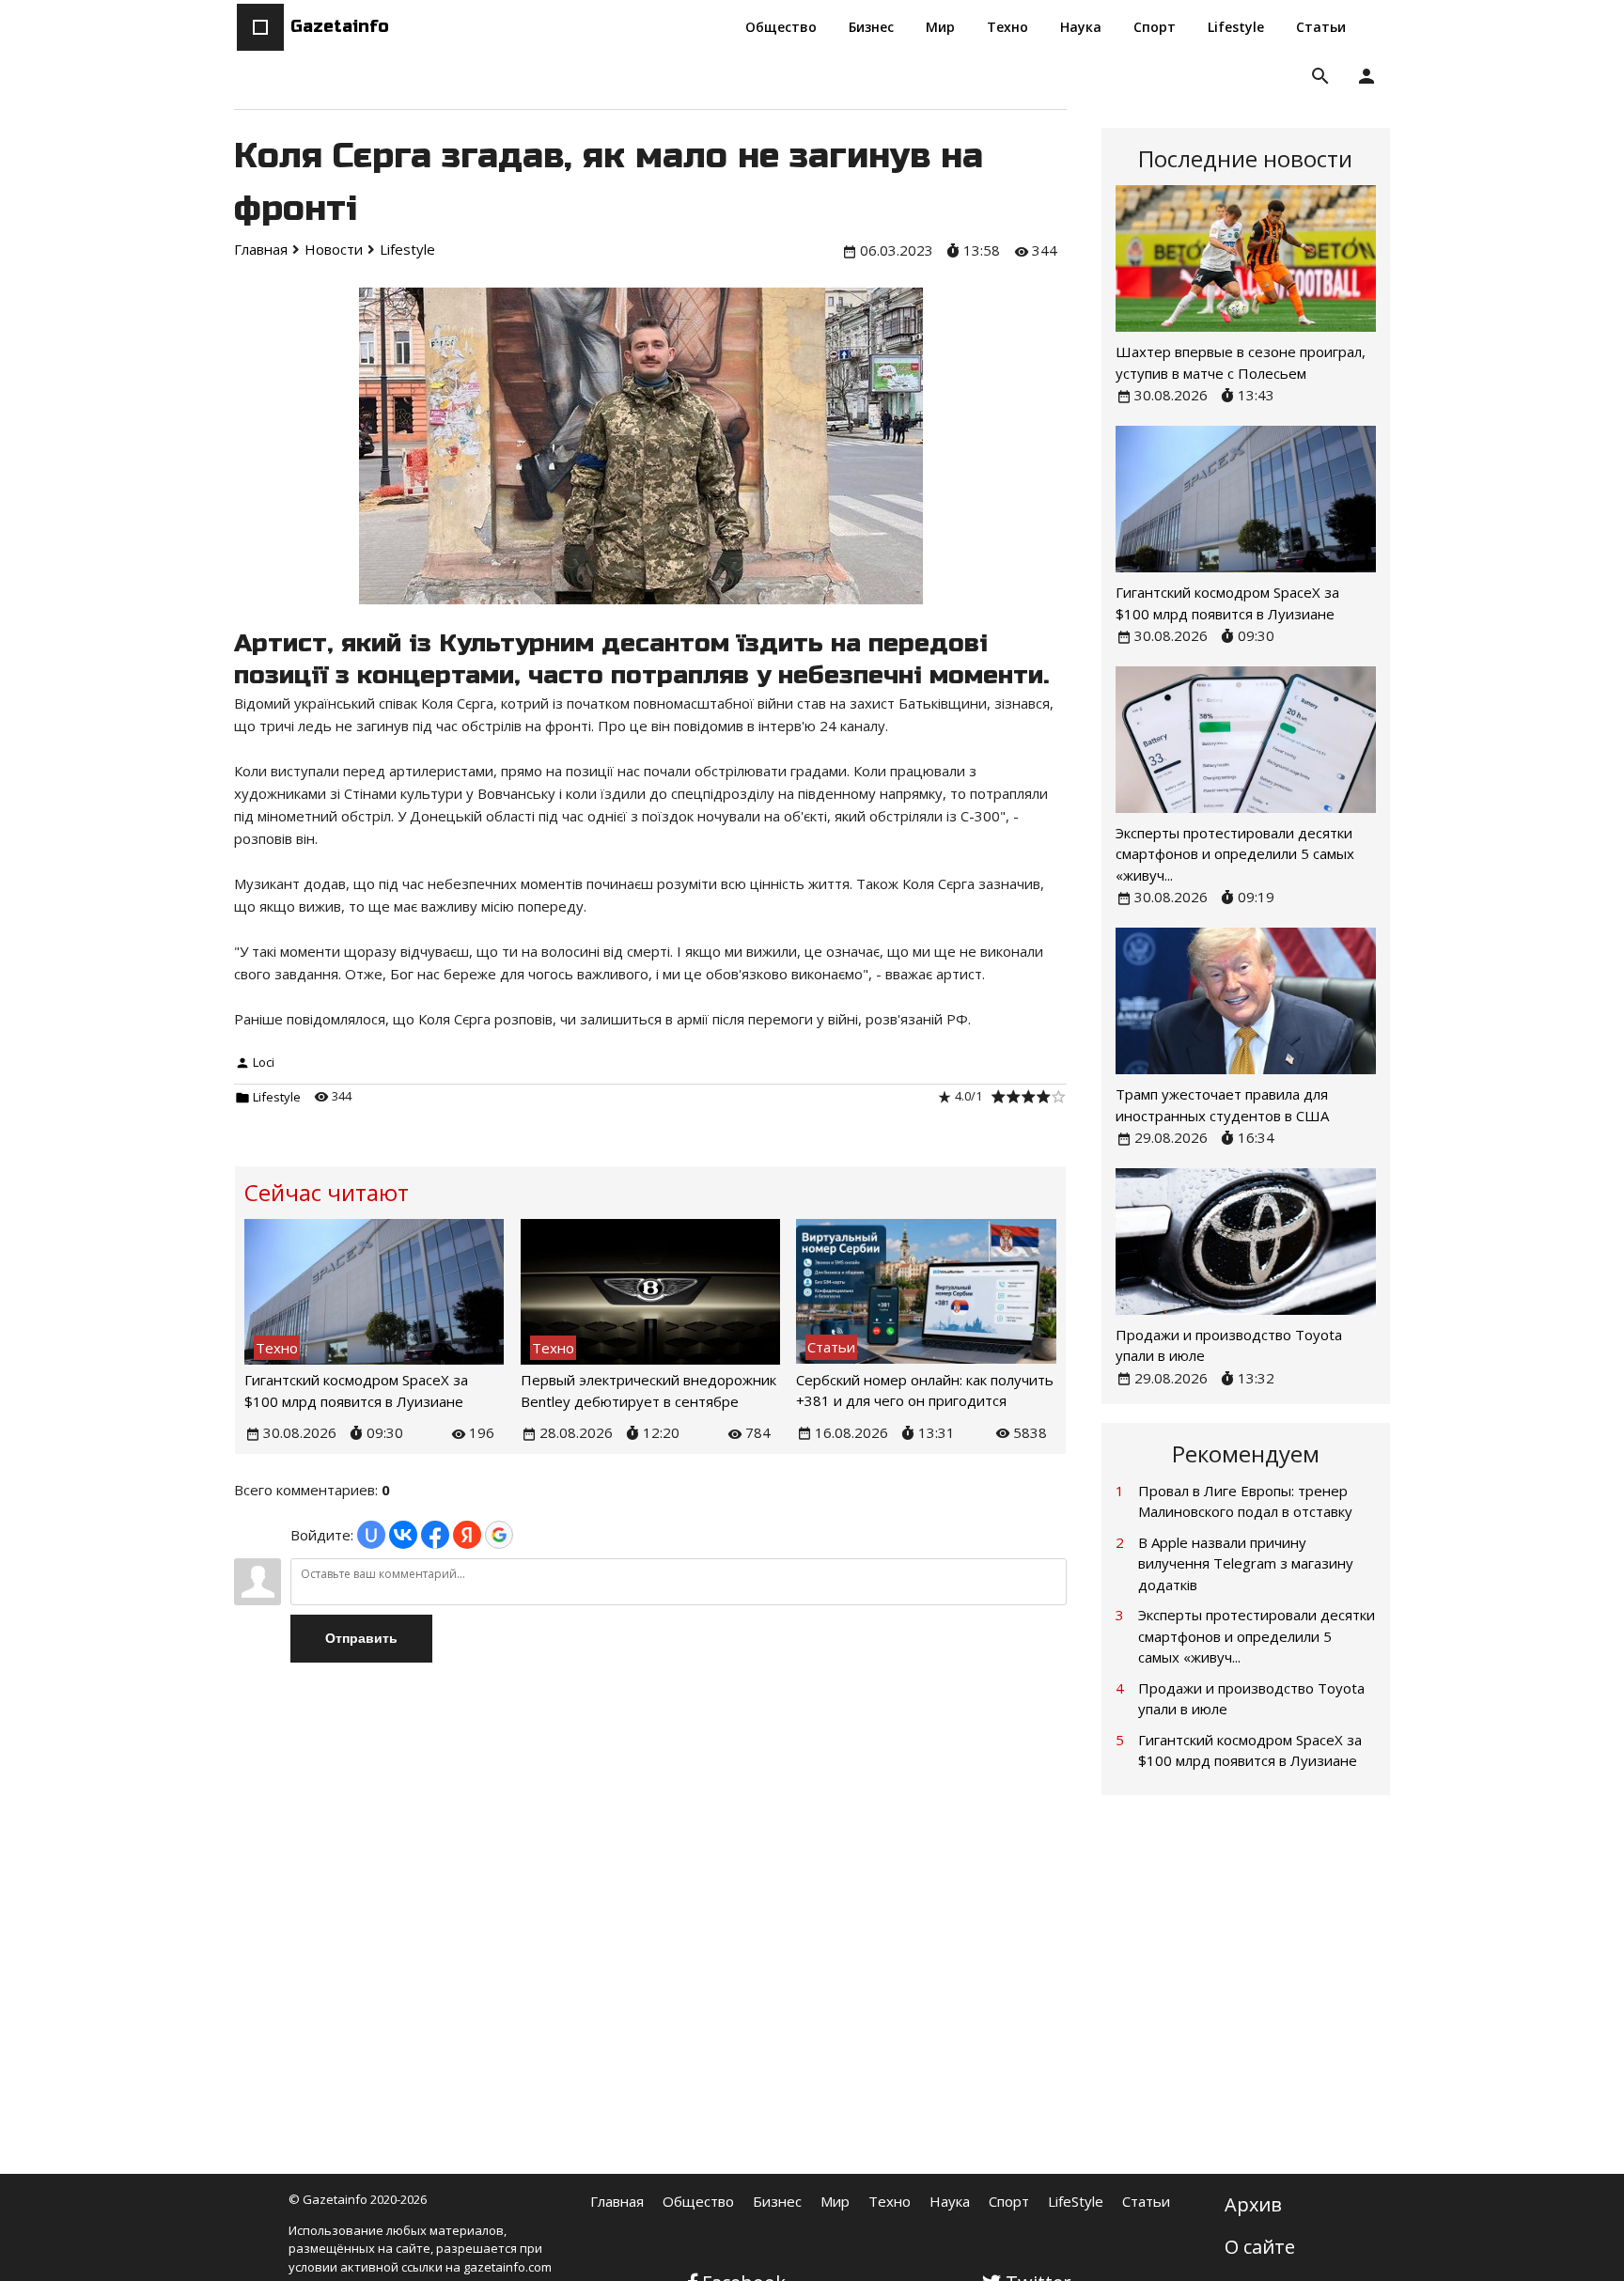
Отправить (361, 1638)
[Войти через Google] (499, 1535)
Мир (835, 2201)
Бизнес (777, 2201)
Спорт (1009, 2201)
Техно (890, 2201)
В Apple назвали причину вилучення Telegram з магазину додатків (1246, 1563)
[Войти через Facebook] (435, 1535)
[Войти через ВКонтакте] (403, 1535)
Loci (264, 1062)
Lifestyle (277, 1097)
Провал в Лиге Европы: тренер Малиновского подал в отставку (1245, 1501)
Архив (1253, 2204)
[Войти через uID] (371, 1535)
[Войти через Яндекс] (467, 1535)
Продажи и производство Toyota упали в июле (1251, 1699)
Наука (950, 2201)
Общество (698, 2201)
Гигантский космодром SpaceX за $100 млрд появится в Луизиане (1250, 1750)
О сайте (1260, 2247)
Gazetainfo (340, 26)
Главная (617, 2201)
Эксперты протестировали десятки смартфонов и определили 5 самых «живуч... (1235, 854)
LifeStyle (1076, 2201)
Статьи (1146, 2201)
